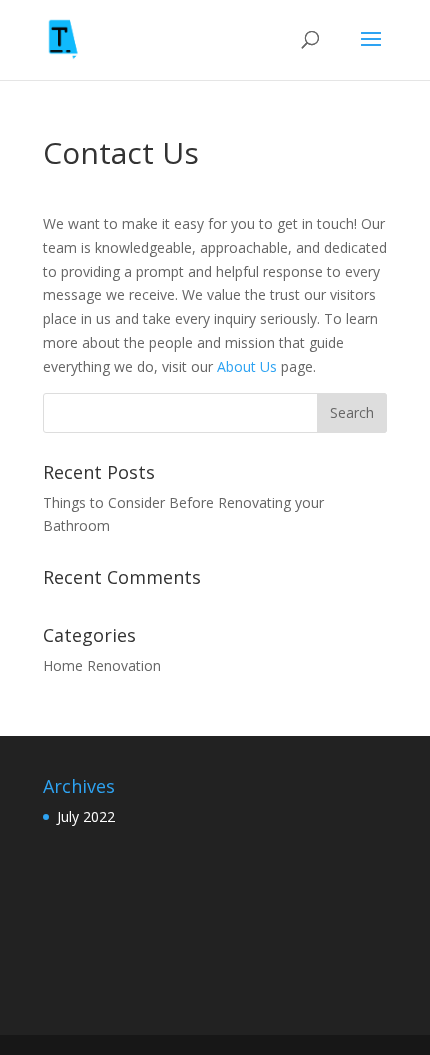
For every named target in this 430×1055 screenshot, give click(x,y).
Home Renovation (102, 665)
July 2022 (86, 816)
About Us (247, 366)
